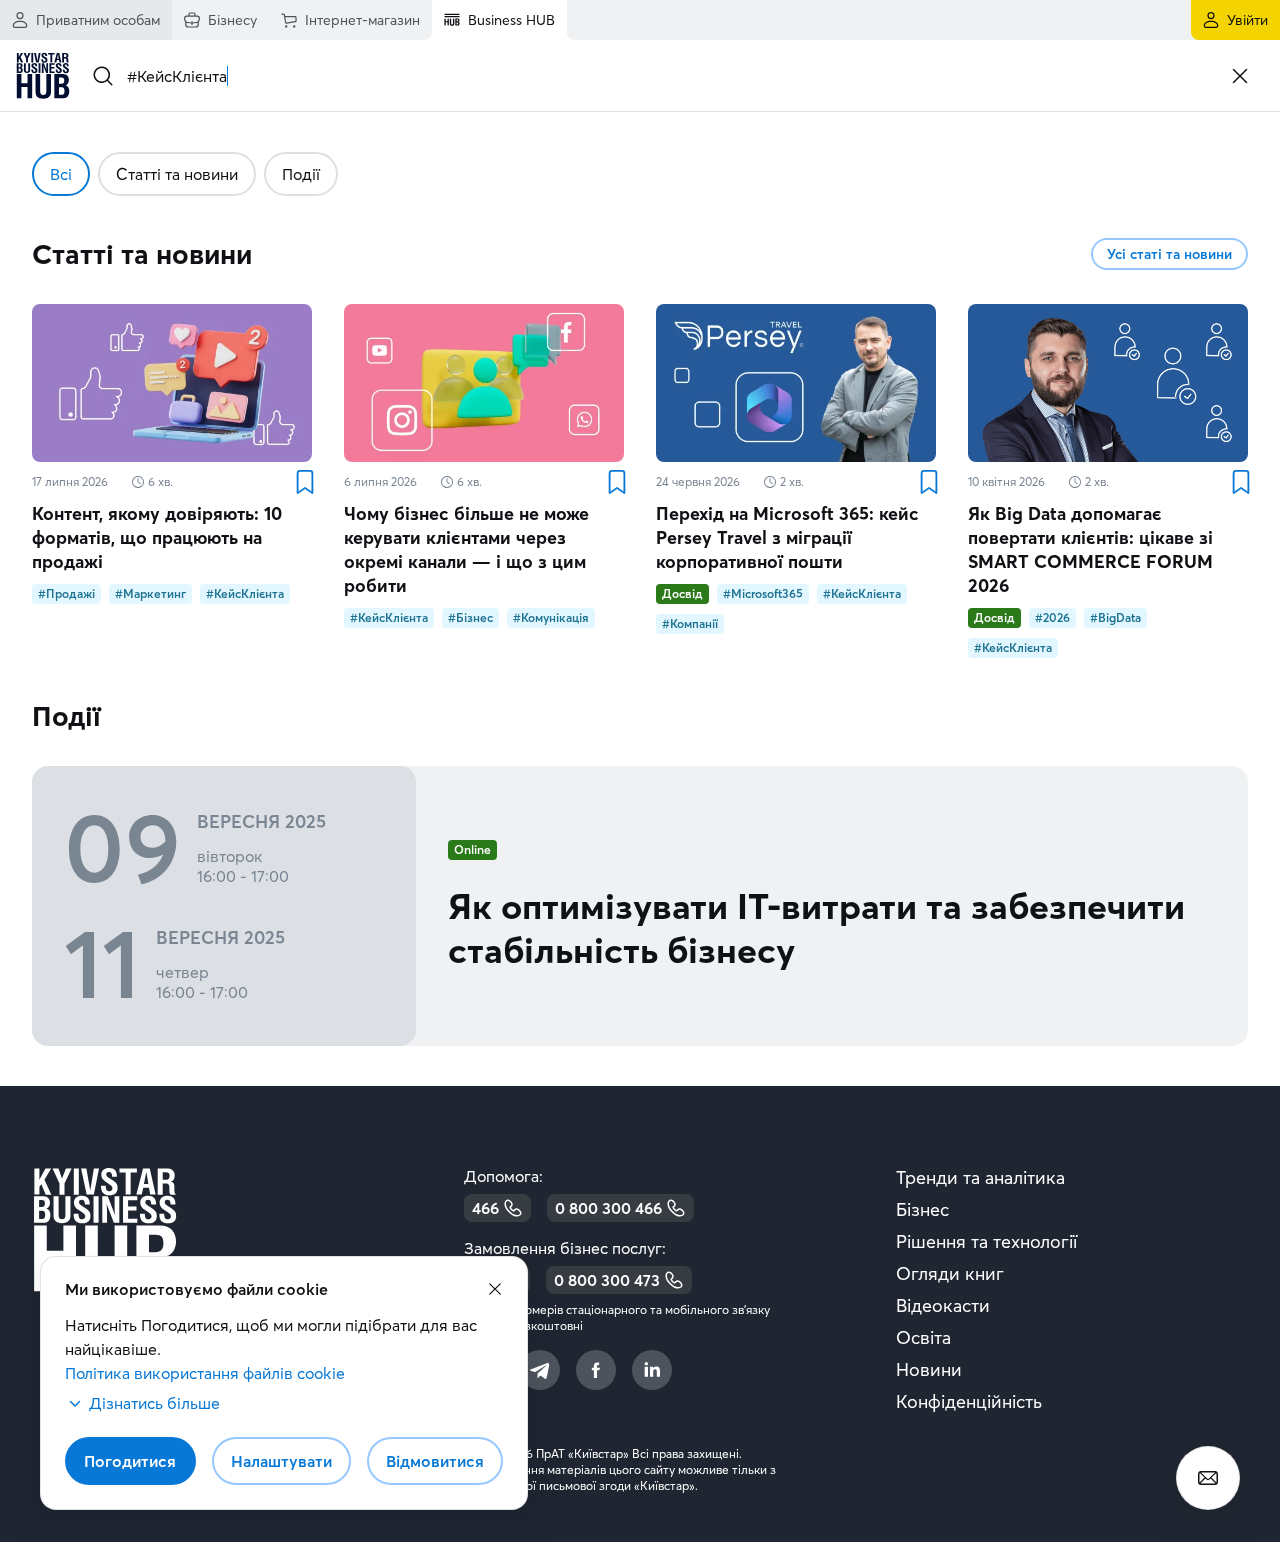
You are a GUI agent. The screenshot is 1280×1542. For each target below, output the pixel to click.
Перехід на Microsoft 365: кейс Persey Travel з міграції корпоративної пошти (787, 537)
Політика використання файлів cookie (205, 1373)
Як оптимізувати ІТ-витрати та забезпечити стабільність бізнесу (816, 928)
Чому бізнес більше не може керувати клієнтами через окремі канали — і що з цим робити (466, 549)
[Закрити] (1240, 76)
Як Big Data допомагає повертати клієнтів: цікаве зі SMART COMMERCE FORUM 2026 (1090, 549)
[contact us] (1208, 1478)
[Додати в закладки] (304, 482)
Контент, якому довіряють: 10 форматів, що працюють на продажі (157, 537)
